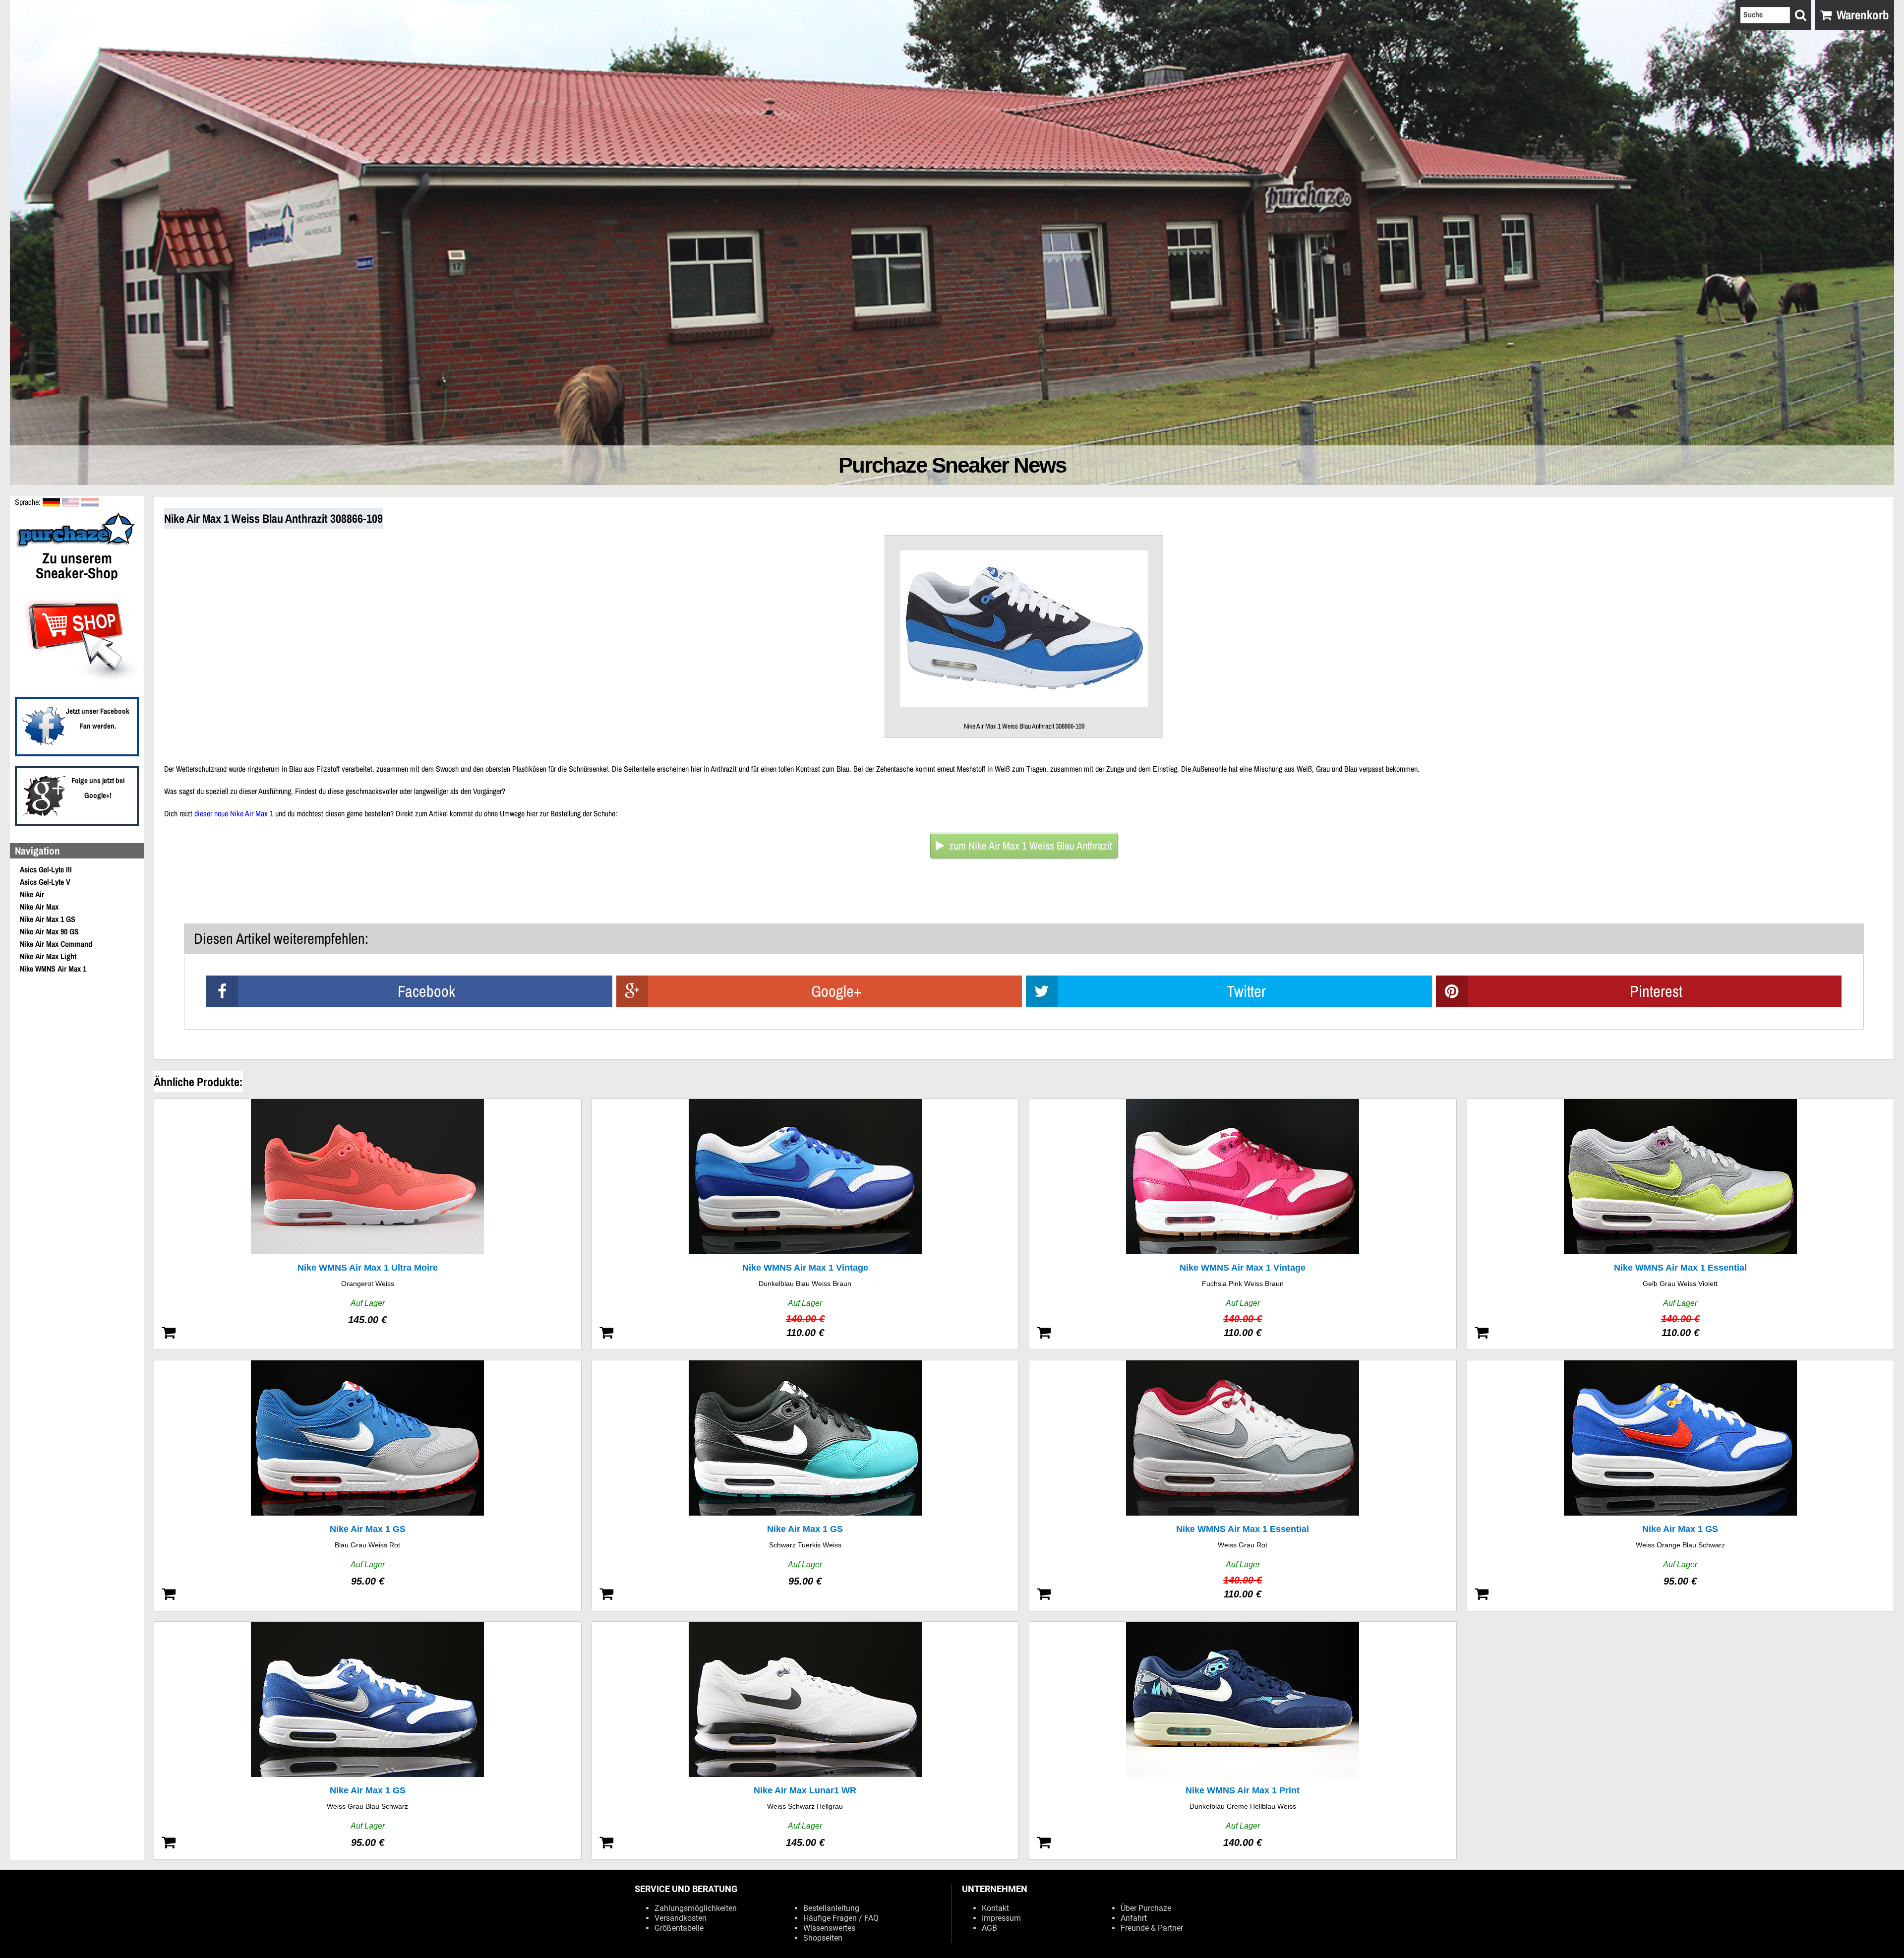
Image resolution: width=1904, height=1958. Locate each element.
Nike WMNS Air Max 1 (53, 969)
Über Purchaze (1146, 1908)
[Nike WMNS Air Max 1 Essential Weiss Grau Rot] (1243, 1486)
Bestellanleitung (831, 1908)
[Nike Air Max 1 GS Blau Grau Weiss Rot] (368, 1486)
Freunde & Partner (1152, 1928)
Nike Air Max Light (48, 956)
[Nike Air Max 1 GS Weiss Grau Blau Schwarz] (368, 1741)
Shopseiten (823, 1938)
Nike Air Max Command (56, 944)
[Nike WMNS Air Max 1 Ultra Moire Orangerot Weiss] (368, 1224)
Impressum (1001, 1918)
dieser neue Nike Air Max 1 (234, 813)
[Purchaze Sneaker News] (77, 547)
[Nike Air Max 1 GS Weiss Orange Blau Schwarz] (1681, 1486)
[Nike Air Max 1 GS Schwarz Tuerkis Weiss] (805, 1486)
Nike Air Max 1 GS (48, 919)
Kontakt (995, 1908)
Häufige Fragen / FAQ (841, 1918)
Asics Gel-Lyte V (45, 882)
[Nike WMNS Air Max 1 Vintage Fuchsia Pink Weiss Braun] (1243, 1224)
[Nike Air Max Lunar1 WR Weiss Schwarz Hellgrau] (805, 1741)
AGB (989, 1928)
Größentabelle (679, 1928)
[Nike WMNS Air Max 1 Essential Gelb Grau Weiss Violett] (1681, 1224)
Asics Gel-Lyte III (46, 869)
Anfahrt (1134, 1918)
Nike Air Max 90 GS (49, 931)
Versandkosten (681, 1918)
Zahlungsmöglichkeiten (696, 1908)
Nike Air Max (39, 907)
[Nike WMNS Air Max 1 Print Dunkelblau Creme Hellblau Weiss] (1243, 1741)
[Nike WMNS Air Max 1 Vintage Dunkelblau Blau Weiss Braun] (805, 1224)
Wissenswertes (829, 1928)
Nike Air (32, 894)
